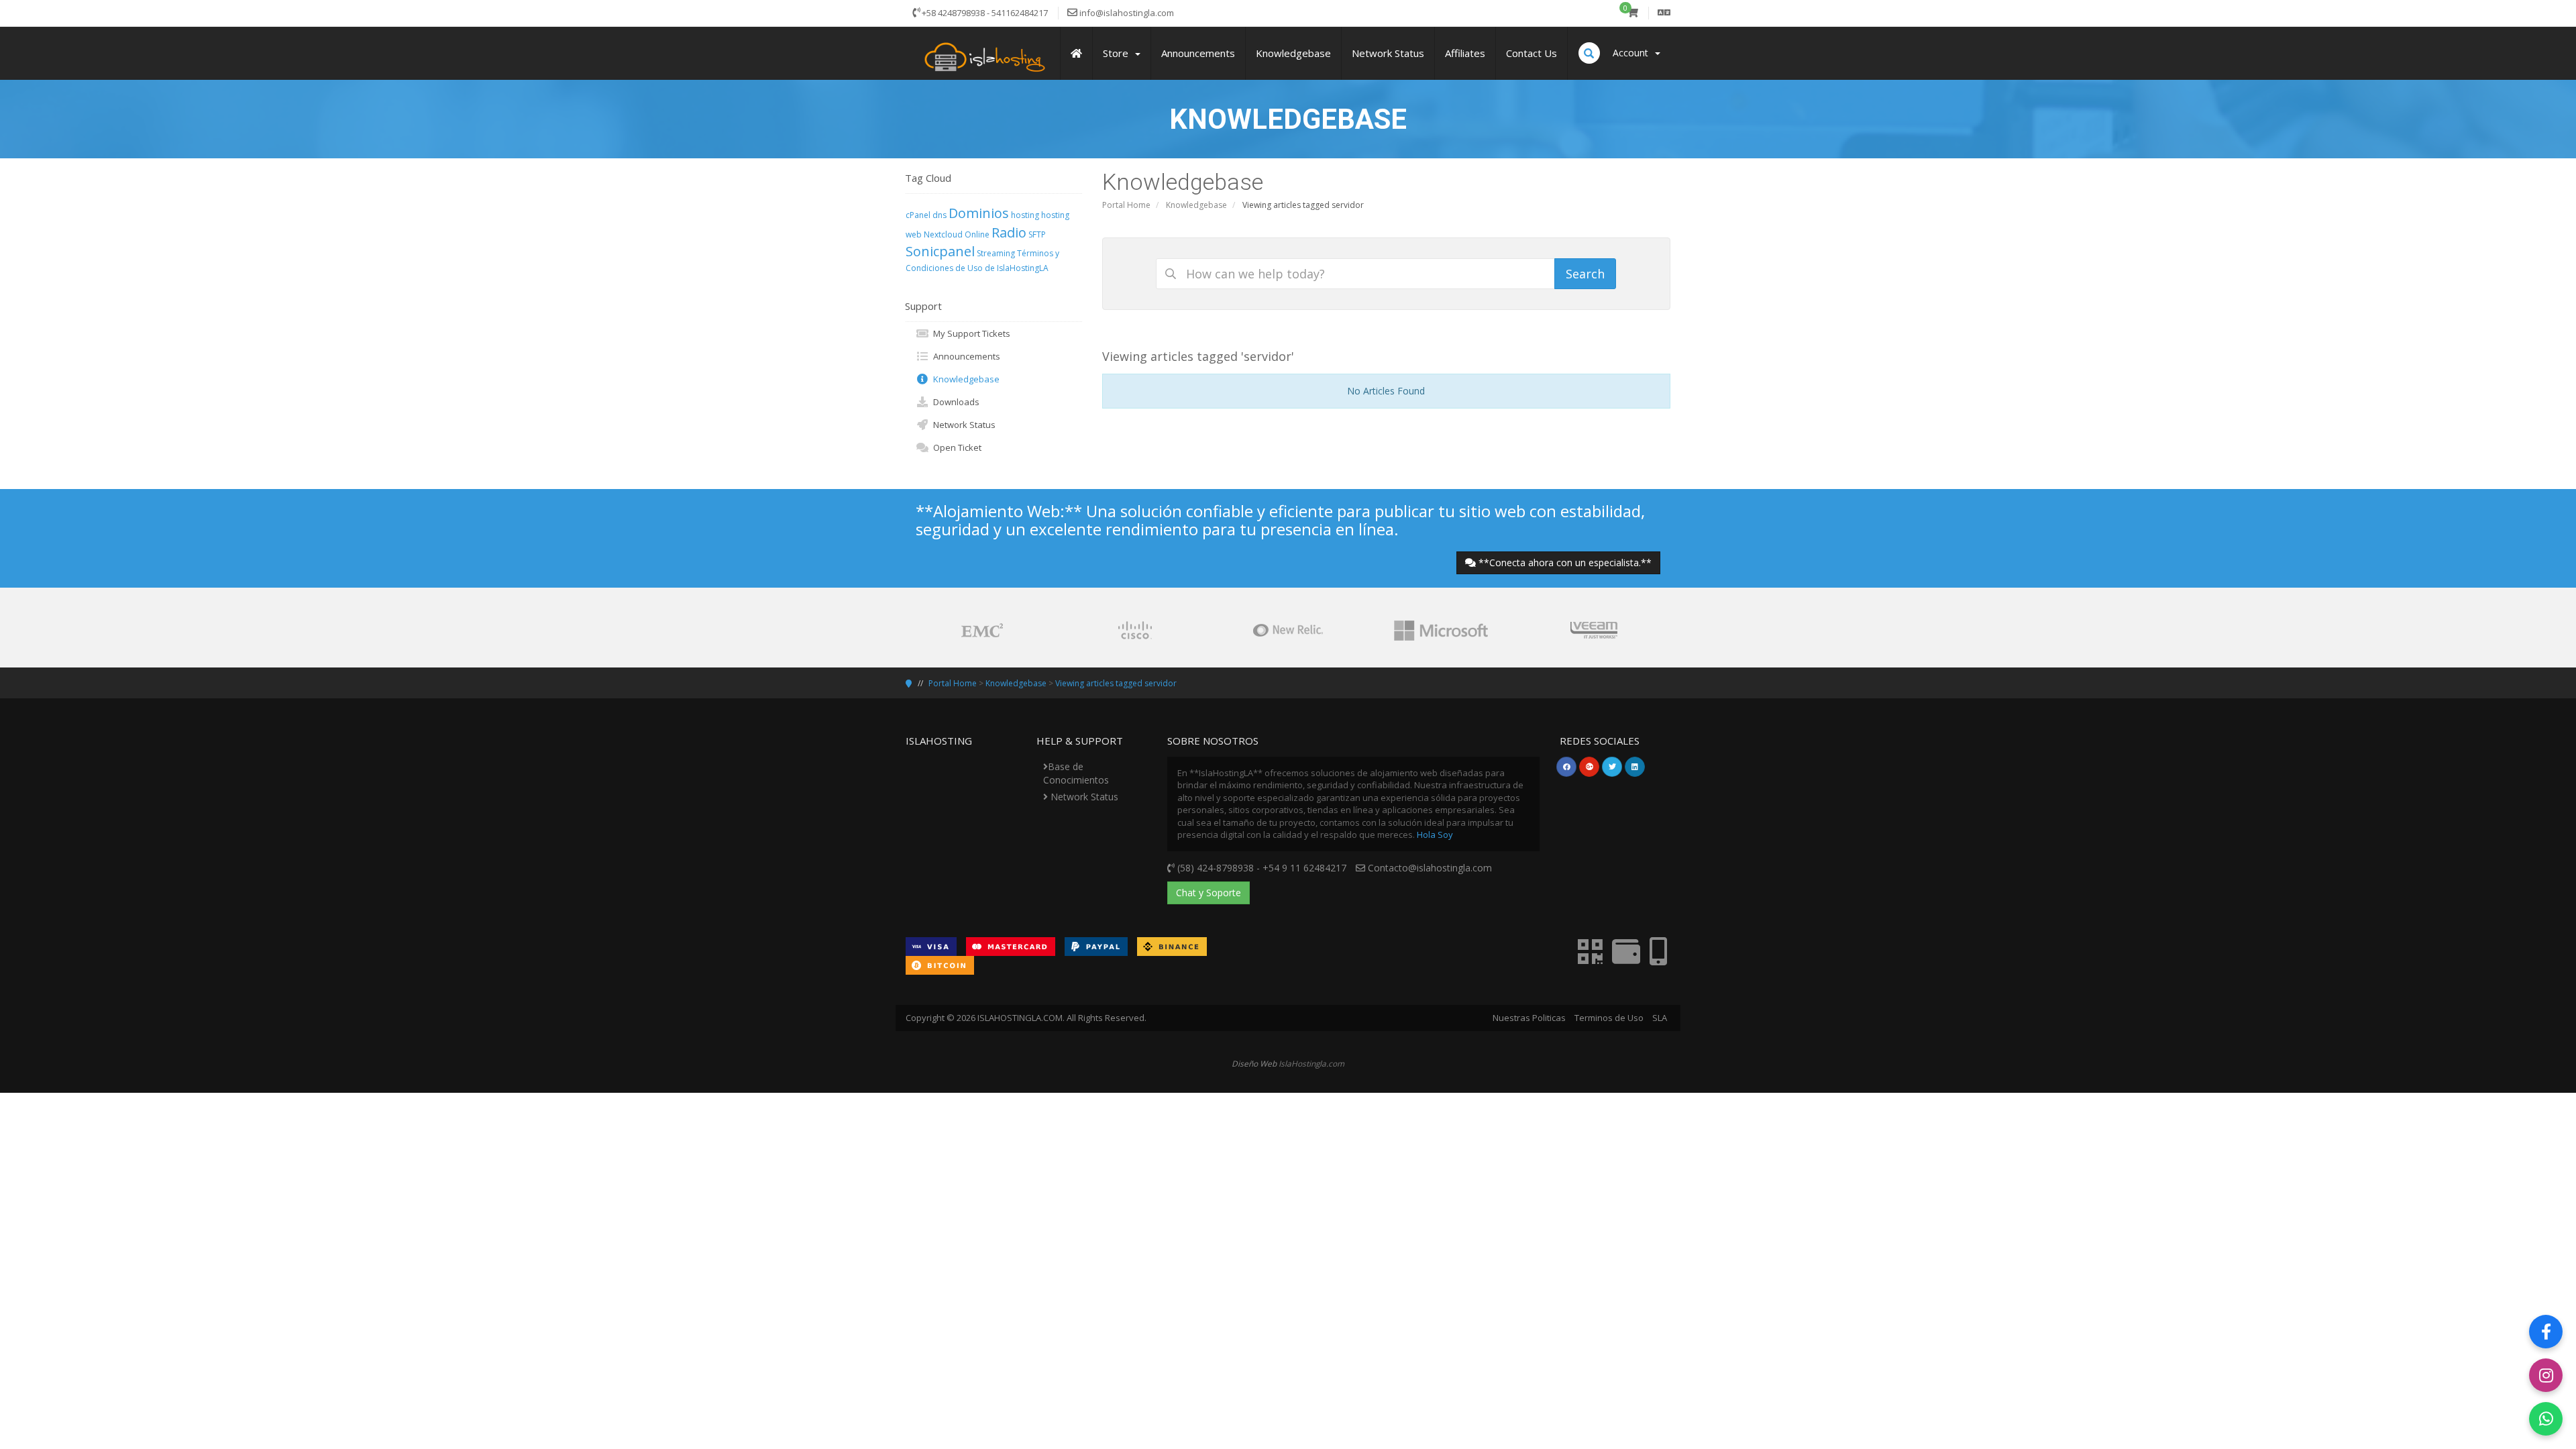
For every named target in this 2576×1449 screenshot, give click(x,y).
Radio (1009, 232)
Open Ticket (955, 447)
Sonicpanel (940, 251)
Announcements (965, 356)
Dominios (979, 213)
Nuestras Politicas (1529, 1018)
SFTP (1037, 234)
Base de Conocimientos (1076, 773)
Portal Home (1126, 205)
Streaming (996, 253)
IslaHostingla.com (1311, 1063)
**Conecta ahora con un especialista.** (1565, 562)
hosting (1025, 215)
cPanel (918, 215)
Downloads (954, 402)
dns (940, 215)
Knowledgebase (1196, 205)
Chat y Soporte (1209, 893)
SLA (1660, 1018)
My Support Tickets (970, 333)
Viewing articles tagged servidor (1116, 683)
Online (977, 234)
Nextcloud (943, 234)
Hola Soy (1435, 835)
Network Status (962, 425)
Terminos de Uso (1609, 1018)
